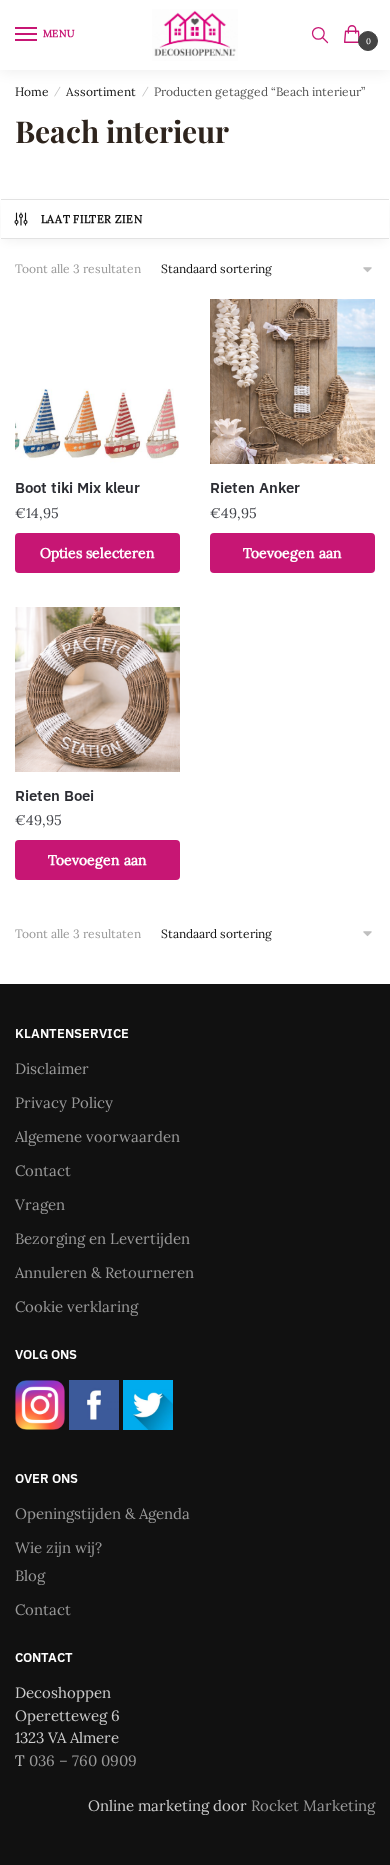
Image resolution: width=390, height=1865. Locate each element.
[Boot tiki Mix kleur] (97, 381)
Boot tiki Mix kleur (77, 487)
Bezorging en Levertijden (102, 1238)
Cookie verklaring (76, 1306)
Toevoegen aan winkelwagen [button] (292, 558)
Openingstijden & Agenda (102, 1513)
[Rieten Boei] (97, 689)
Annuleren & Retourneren (104, 1272)
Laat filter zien (91, 219)
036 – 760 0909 (83, 1760)
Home (32, 91)
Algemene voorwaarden (97, 1136)
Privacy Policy (64, 1102)
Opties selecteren (97, 553)
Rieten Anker (255, 487)
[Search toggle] (320, 35)
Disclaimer (52, 1068)
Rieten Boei (54, 795)
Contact (43, 1170)
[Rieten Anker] (292, 381)
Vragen (40, 1204)
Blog (30, 1575)
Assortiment (101, 91)
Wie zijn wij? (58, 1547)
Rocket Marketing (313, 1805)
